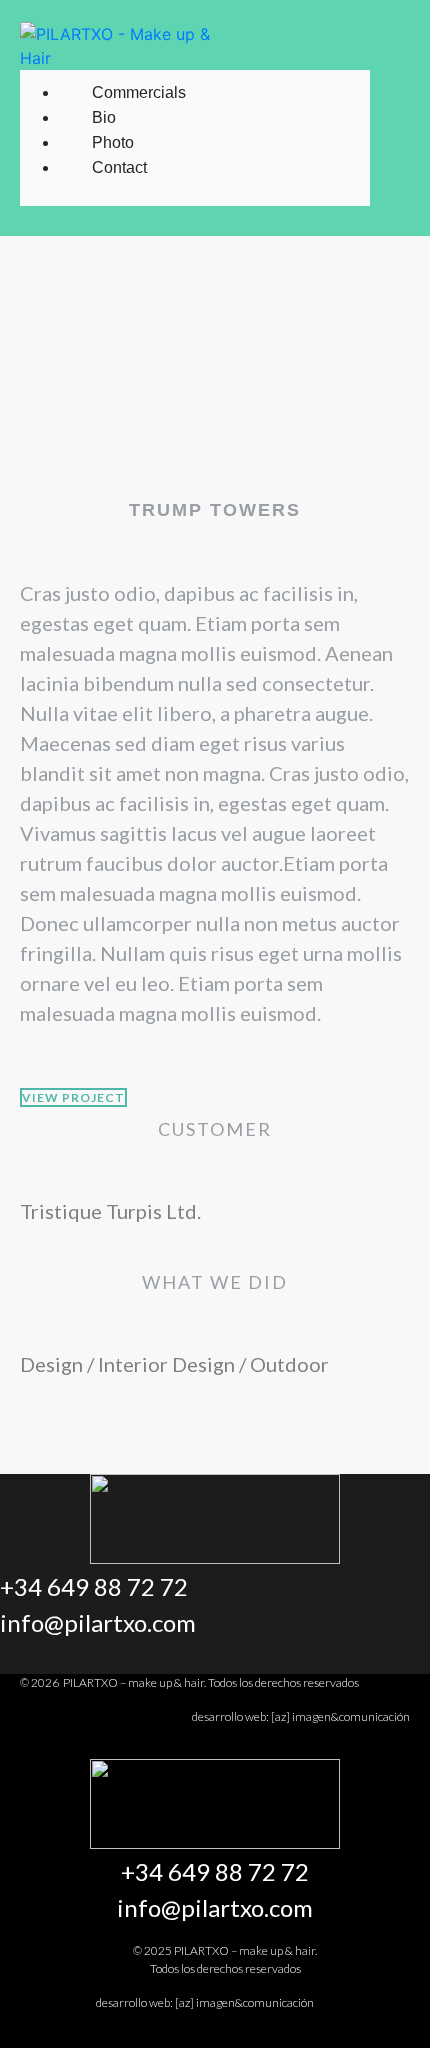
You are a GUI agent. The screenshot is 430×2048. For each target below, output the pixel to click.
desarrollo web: (301, 1716)
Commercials (139, 92)
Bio (104, 117)
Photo (113, 142)
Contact (119, 167)
